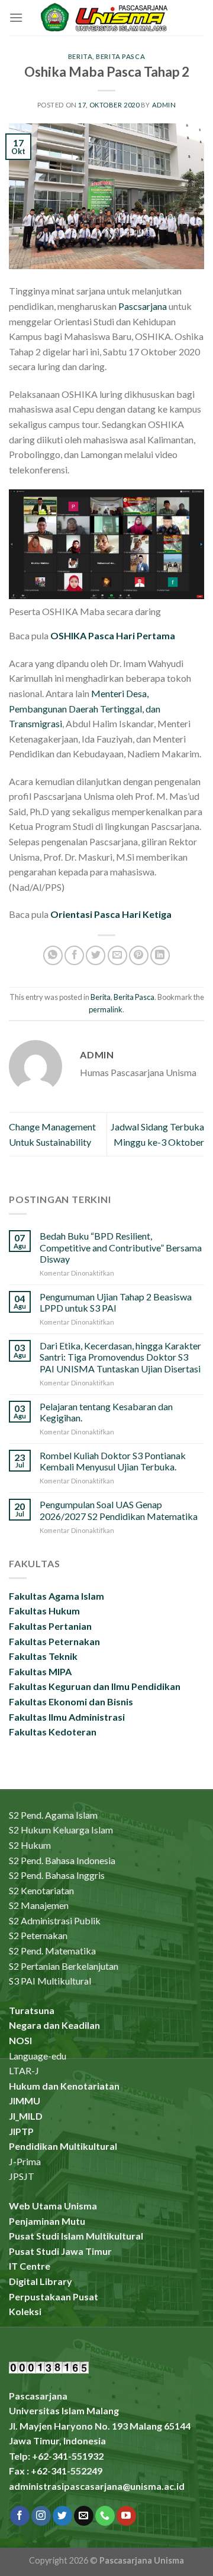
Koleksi (25, 2311)
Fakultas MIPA (40, 1671)
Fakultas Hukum (44, 1611)
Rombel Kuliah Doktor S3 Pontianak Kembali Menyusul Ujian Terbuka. (113, 1461)
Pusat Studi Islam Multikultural (76, 2236)
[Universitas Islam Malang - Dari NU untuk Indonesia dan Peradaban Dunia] (106, 17)
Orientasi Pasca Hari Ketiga (111, 914)
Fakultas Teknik (43, 1656)
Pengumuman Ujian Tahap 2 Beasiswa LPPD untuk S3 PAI (116, 1302)
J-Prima (25, 2161)
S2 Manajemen (39, 1905)
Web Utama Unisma (53, 2206)
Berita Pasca (120, 56)
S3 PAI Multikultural (50, 1981)
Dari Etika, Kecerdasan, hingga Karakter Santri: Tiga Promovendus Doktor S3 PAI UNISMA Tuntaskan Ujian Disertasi (120, 1357)
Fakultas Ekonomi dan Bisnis (71, 1701)
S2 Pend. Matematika (52, 1951)
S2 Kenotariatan (41, 1890)
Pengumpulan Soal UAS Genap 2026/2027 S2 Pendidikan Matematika (119, 1510)
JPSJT (22, 2176)
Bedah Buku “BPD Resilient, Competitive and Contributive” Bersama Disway (121, 1247)
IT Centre (30, 2266)
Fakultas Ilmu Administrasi (67, 1717)
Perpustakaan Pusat (54, 2297)
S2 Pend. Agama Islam (53, 1815)
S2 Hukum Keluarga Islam (61, 1830)
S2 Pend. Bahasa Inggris (57, 1875)
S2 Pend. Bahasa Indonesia (62, 1860)
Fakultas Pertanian (50, 1626)
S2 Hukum (30, 1845)
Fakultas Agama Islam (57, 1596)
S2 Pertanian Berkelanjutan (64, 1966)
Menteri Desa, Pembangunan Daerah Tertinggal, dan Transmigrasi (85, 708)
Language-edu (38, 2056)
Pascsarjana (143, 306)
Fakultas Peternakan (54, 1641)
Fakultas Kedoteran (53, 1732)
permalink (106, 1009)
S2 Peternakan (38, 1935)
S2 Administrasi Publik (55, 1920)
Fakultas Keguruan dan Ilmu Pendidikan (95, 1686)
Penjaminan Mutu (47, 2221)
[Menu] (16, 17)
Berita (80, 56)
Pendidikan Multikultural (63, 2146)
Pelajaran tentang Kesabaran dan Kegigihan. (106, 1412)
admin (164, 105)
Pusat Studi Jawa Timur (60, 2251)
